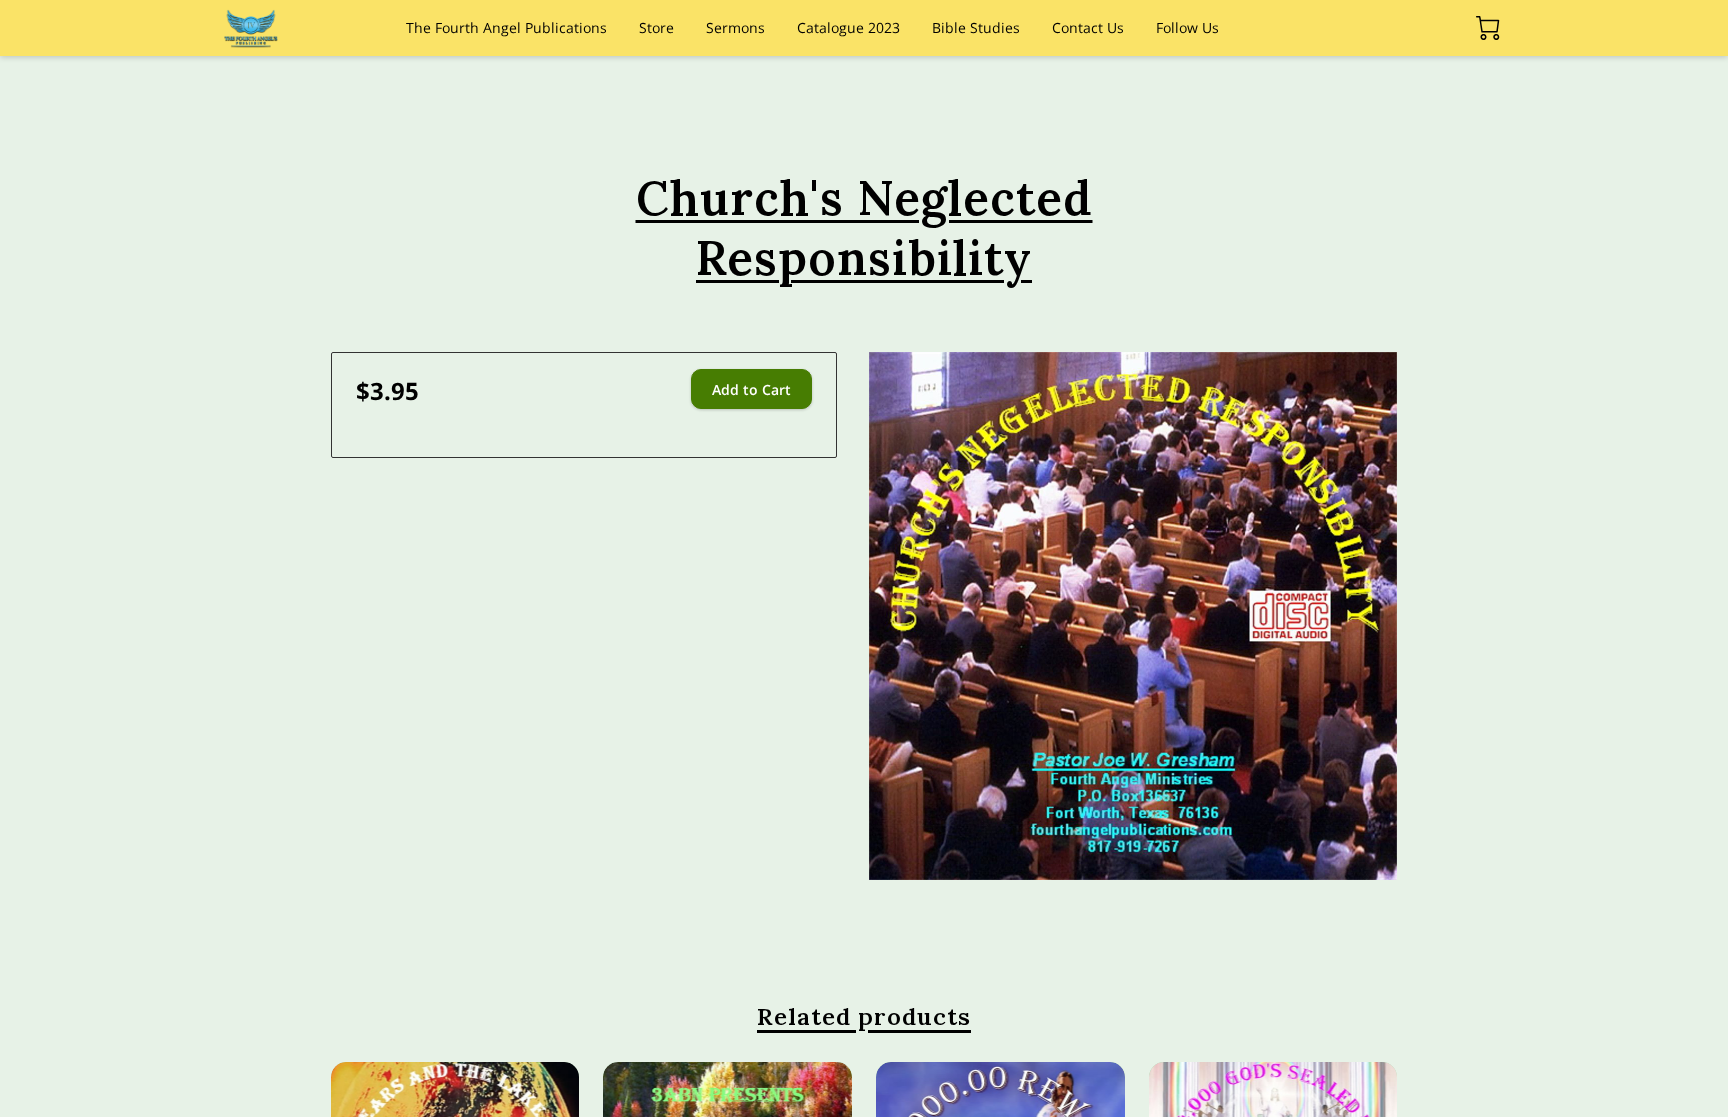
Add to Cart (751, 389)
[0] (1488, 28)
